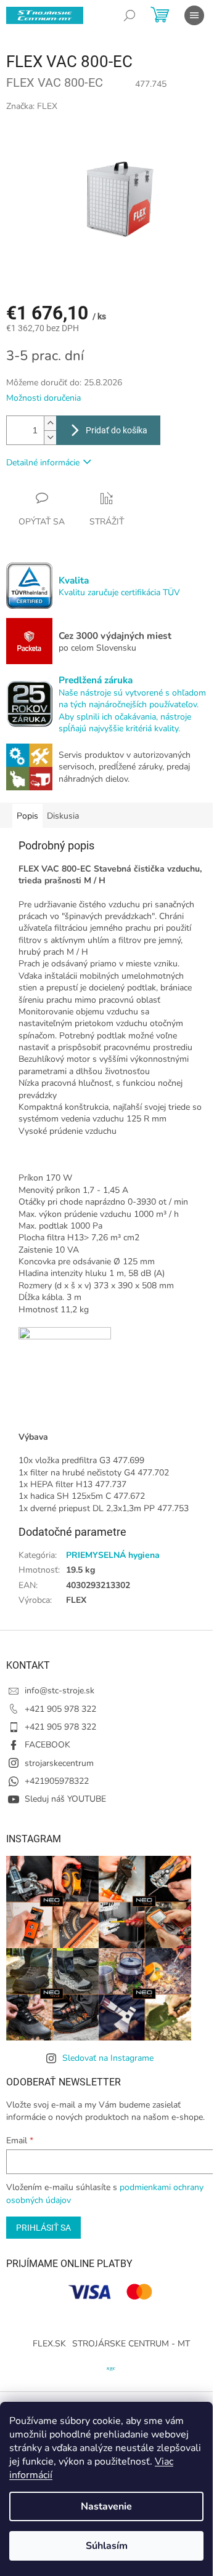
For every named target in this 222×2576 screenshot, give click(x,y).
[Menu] (194, 15)
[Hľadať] (129, 15)
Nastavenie (106, 2506)
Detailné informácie (43, 463)
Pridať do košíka (117, 430)
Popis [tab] (27, 816)
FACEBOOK (47, 1745)
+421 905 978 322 (60, 1709)
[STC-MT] (111, 2368)
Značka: (32, 106)
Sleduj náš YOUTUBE (65, 1799)
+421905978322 (57, 1781)
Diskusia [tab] (63, 816)
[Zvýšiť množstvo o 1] (50, 423)
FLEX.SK (49, 2344)
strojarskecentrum (59, 1763)
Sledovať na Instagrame (108, 2058)
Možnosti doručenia (43, 398)
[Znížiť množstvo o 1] (50, 437)
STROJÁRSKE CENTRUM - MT (131, 2344)
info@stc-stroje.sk (60, 1691)
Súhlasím (107, 2546)
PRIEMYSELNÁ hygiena (113, 1555)
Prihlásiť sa (43, 2228)
